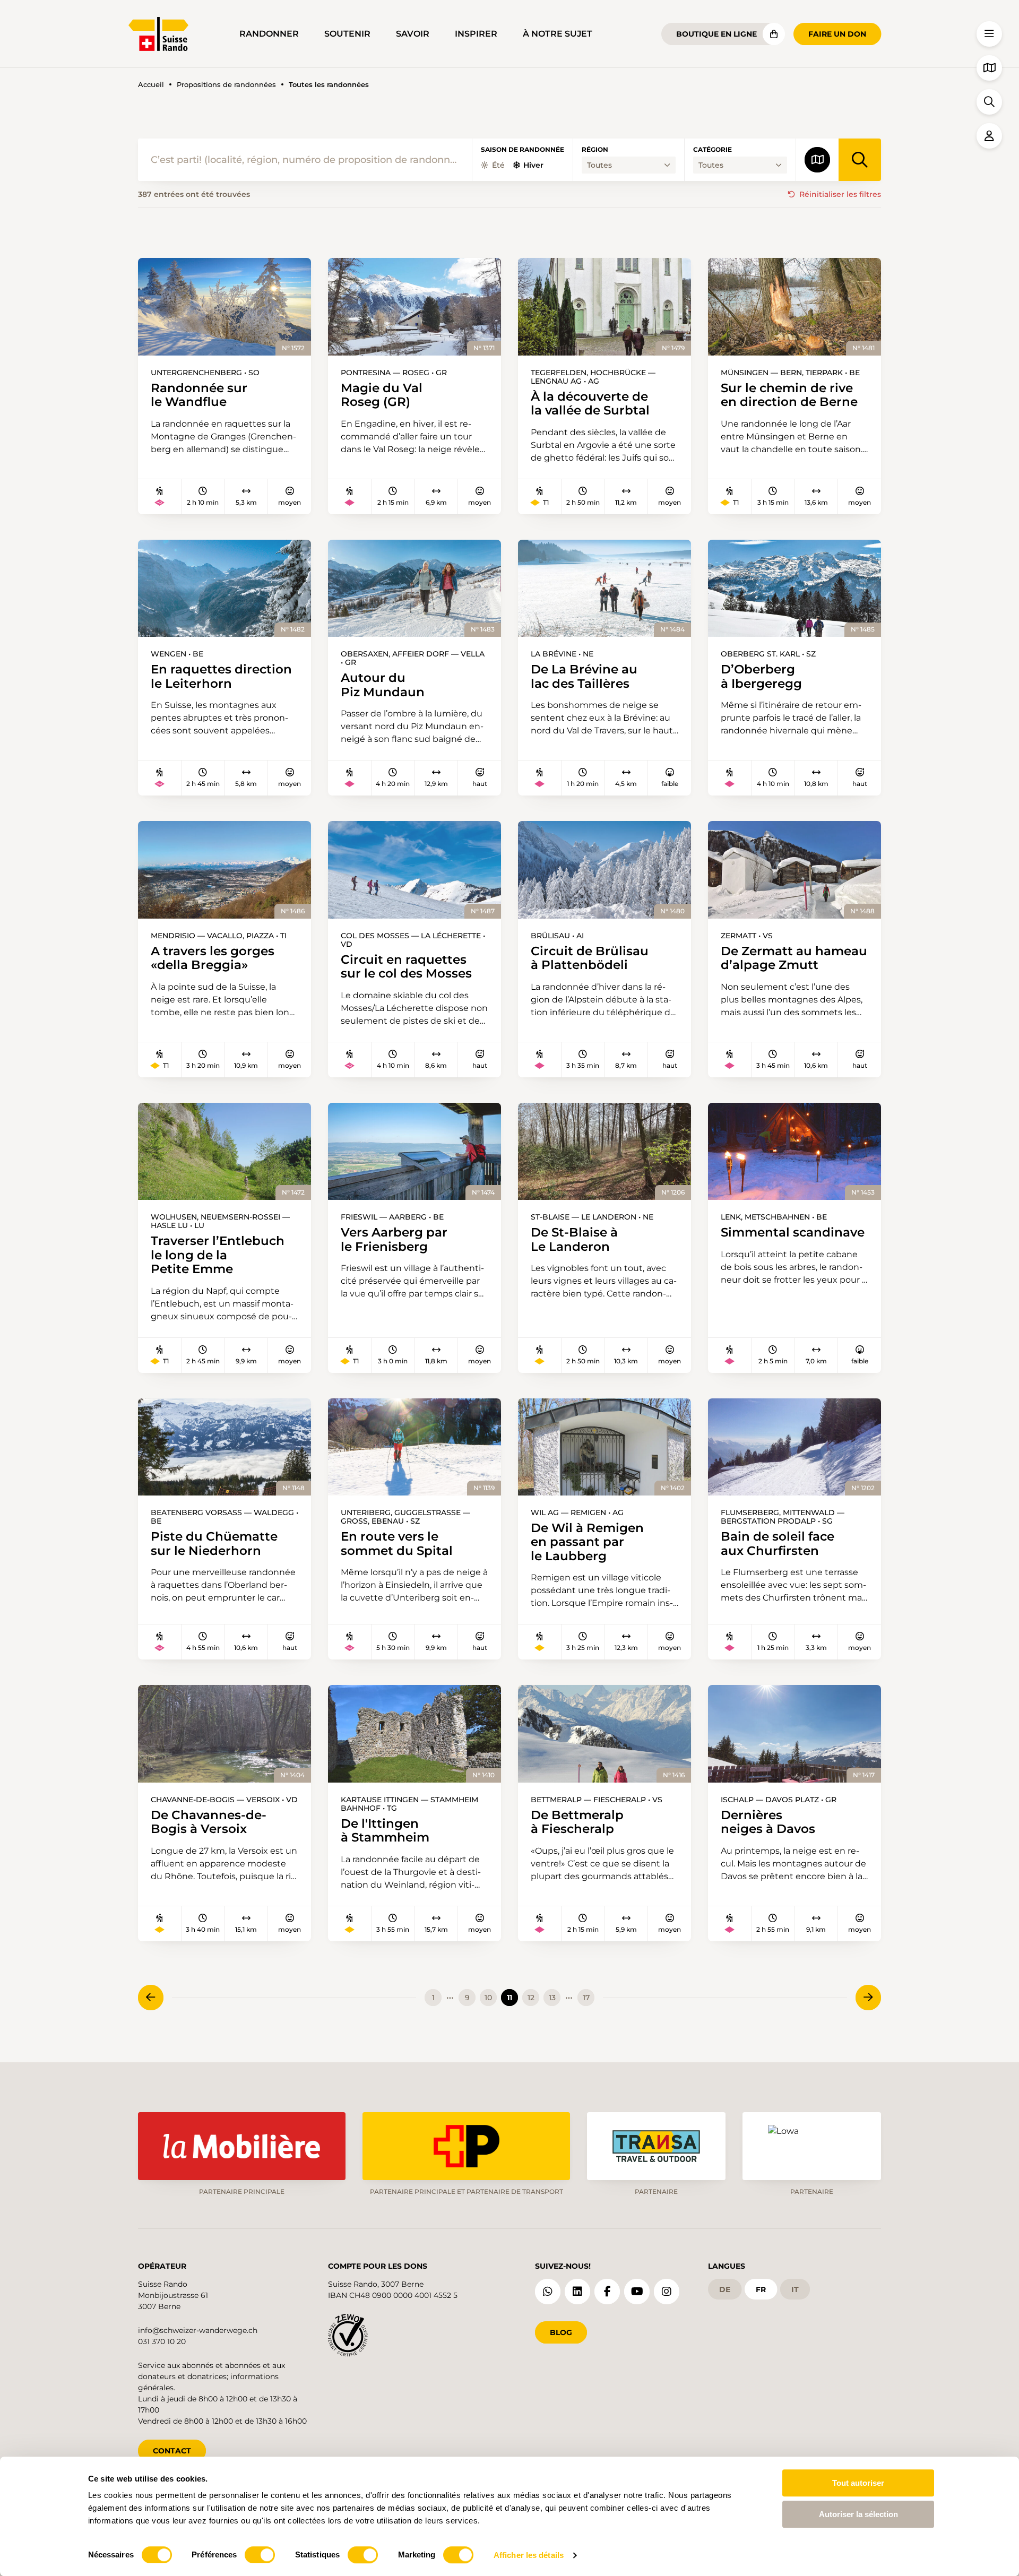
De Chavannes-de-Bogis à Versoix (209, 1822)
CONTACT (172, 2451)
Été (498, 165)
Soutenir (347, 34)
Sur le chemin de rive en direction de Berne (789, 395)
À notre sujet (558, 34)
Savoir (413, 34)
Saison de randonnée (523, 150)
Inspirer (476, 34)
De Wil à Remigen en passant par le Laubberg (587, 1542)
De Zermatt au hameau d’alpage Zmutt (794, 958)
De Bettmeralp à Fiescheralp (577, 1822)
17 (586, 1998)
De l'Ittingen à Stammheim (385, 1831)
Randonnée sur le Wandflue (199, 395)
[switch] (260, 2555)
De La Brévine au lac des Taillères (584, 676)
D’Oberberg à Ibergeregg (761, 676)
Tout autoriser (858, 2483)
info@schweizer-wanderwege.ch (198, 2330)
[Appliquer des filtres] (860, 160)
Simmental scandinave (793, 1232)
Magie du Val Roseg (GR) (382, 395)
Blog (561, 2332)
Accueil (151, 85)
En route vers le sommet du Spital (397, 1544)
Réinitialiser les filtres (840, 194)
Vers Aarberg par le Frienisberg (394, 1239)
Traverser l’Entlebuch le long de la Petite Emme (218, 1255)
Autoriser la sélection (858, 2514)
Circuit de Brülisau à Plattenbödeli (590, 958)
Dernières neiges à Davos (768, 1822)
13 (552, 1998)
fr (761, 2289)
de (725, 2289)
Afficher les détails (529, 2555)
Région (595, 150)
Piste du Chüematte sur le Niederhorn (214, 1544)
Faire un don (837, 34)
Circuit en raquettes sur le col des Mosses (406, 967)
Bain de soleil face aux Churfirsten (778, 1544)
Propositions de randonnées (226, 85)
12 (531, 1998)
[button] (989, 34)
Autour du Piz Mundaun (383, 685)
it (795, 2289)
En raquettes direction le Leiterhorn (221, 676)
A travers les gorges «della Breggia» (213, 958)
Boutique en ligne (716, 34)
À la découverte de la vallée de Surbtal (590, 404)
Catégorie (713, 150)
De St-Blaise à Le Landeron (574, 1239)
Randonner (269, 34)
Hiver (533, 165)
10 (488, 1998)
